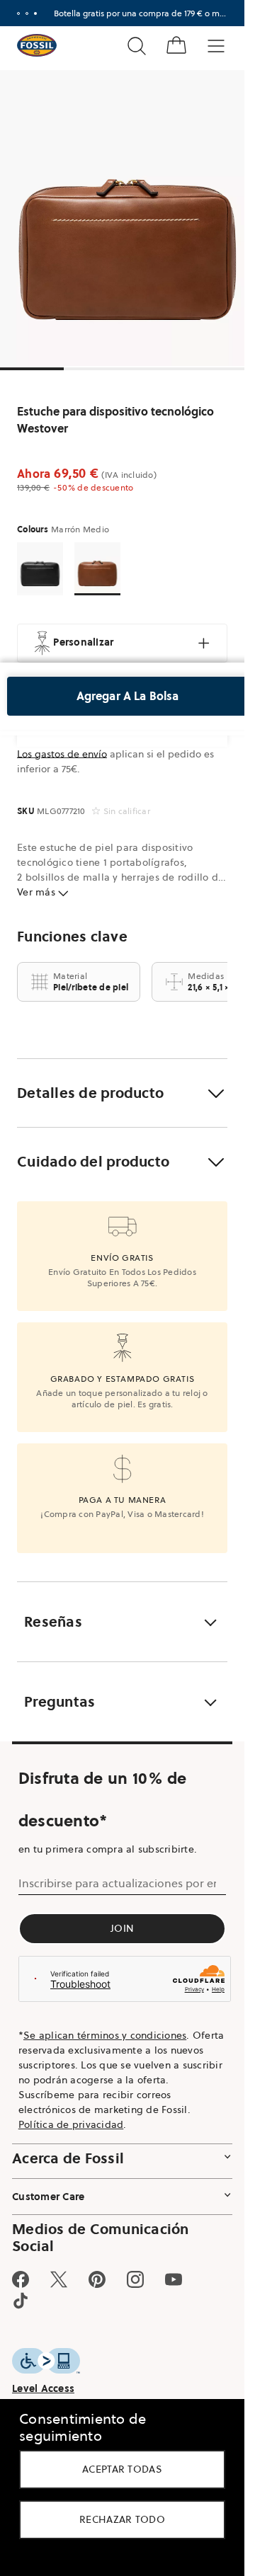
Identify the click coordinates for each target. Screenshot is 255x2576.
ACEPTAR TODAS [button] (122, 2469)
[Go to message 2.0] (27, 13)
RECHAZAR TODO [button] (122, 2519)
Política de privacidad (71, 2124)
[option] (127, 218)
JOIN (122, 1928)
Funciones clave (72, 937)
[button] (122, 1093)
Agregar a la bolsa (128, 696)
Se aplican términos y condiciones (105, 2035)
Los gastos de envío (62, 754)
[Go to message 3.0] (35, 13)
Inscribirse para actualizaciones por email (117, 1883)
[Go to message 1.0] (18, 13)
